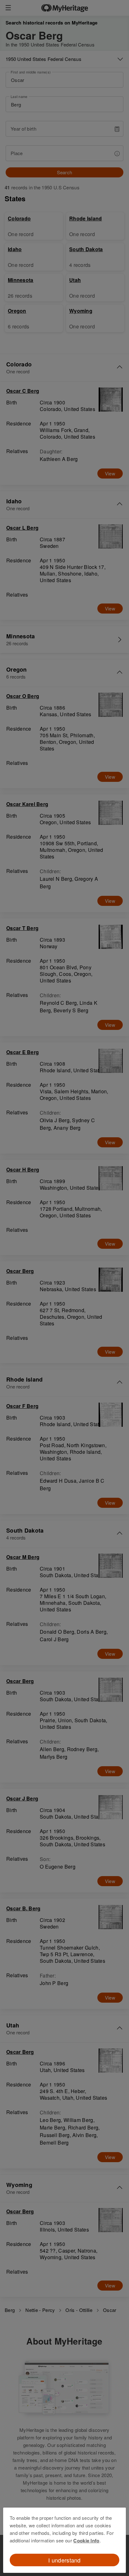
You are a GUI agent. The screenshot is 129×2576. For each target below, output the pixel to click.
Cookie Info (86, 2541)
